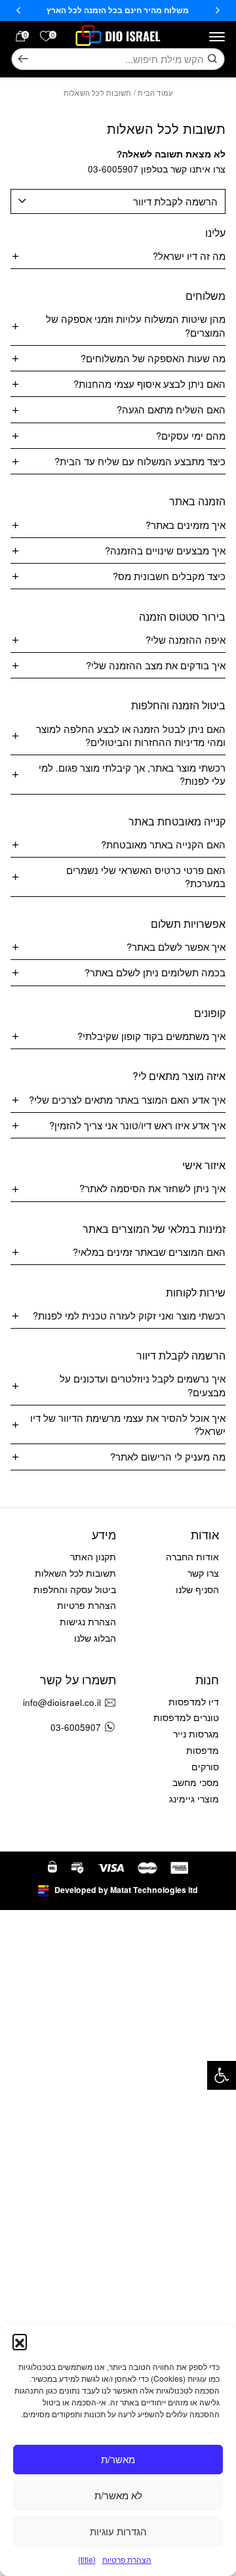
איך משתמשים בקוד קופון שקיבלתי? (151, 1036)
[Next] (18, 10)
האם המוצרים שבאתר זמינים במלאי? (149, 1252)
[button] (222, 2075)
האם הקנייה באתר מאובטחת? (163, 844)
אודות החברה (192, 1557)
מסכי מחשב (196, 1782)
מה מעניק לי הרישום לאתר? (168, 1456)
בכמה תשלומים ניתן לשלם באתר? (155, 972)
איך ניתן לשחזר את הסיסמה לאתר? (152, 1188)
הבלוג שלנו (95, 1638)
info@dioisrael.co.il (62, 1702)
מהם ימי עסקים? (191, 435)
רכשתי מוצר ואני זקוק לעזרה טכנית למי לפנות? (129, 1315)
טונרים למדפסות (186, 1717)
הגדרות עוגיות (118, 2531)
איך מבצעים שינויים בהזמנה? (165, 550)
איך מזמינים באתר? (186, 525)
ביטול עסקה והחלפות (75, 1589)
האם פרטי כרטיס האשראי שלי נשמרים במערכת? (146, 876)
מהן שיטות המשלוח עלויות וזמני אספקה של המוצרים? (136, 325)
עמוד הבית (155, 93)
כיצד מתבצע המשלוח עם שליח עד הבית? (140, 461)
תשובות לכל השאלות (75, 1573)
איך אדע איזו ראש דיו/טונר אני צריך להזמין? (137, 1125)
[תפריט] (217, 37)
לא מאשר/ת (118, 2495)
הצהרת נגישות (88, 1622)
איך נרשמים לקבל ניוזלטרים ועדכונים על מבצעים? (143, 1385)
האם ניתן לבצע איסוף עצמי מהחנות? (149, 384)
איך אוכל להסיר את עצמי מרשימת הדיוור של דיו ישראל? (128, 1424)
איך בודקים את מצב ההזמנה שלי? (156, 665)
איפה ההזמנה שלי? (186, 639)
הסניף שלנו (197, 1589)
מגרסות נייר (196, 1734)
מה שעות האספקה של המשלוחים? (153, 358)
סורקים (205, 1767)
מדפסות (203, 1750)
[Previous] (218, 10)
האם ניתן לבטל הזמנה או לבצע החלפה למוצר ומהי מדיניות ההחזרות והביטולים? (131, 735)
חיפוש (23, 59)
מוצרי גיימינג (194, 1799)
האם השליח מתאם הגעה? (171, 409)
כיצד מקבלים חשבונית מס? (169, 576)
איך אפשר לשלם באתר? (176, 946)
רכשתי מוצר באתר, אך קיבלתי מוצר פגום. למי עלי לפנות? (132, 774)
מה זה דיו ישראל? (189, 256)
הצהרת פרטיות (127, 2559)
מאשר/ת (118, 2459)
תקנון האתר (93, 1557)
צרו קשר (203, 1573)
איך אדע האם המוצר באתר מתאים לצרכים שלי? (127, 1099)
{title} (87, 2559)
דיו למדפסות (194, 1702)
